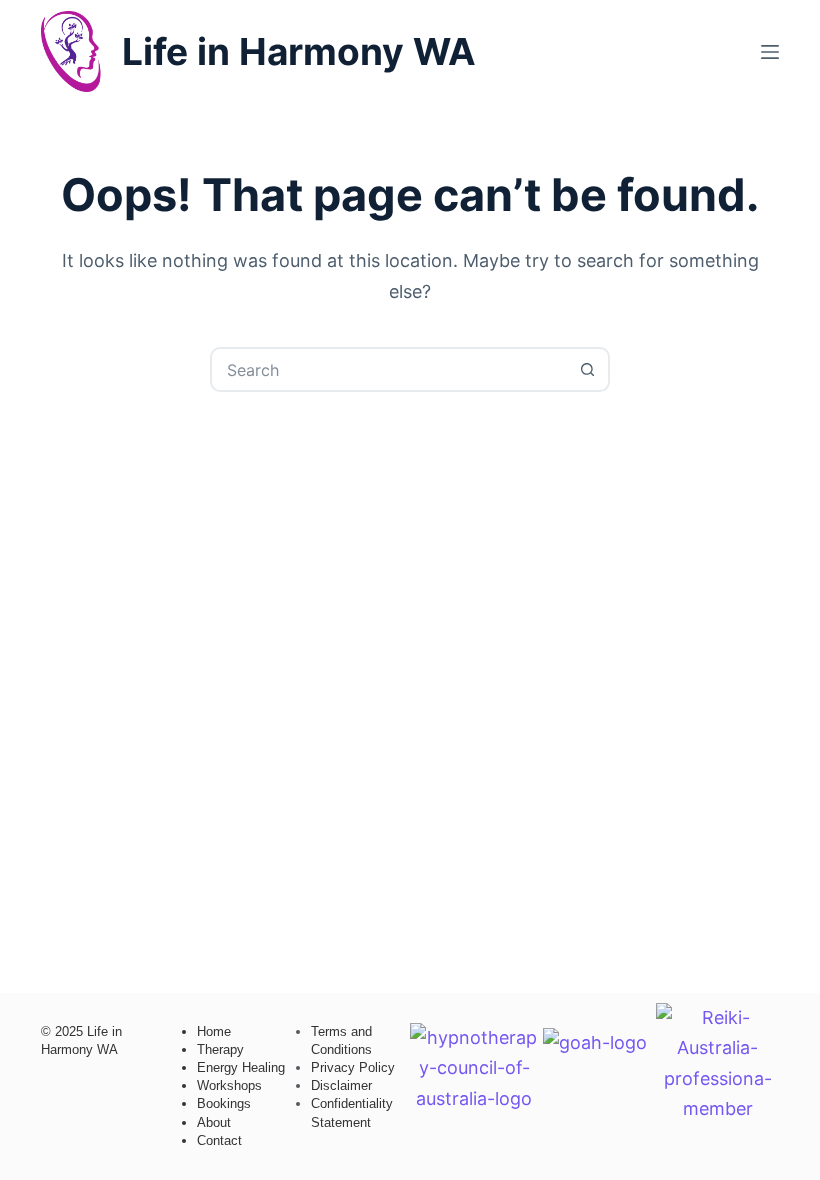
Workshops (229, 1085)
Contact (219, 1140)
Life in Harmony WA (299, 51)
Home (214, 1031)
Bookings (224, 1103)
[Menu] (770, 52)
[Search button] (587, 369)
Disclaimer (341, 1085)
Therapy (220, 1049)
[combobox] (389, 369)
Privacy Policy (353, 1067)
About (214, 1122)
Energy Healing (241, 1067)
